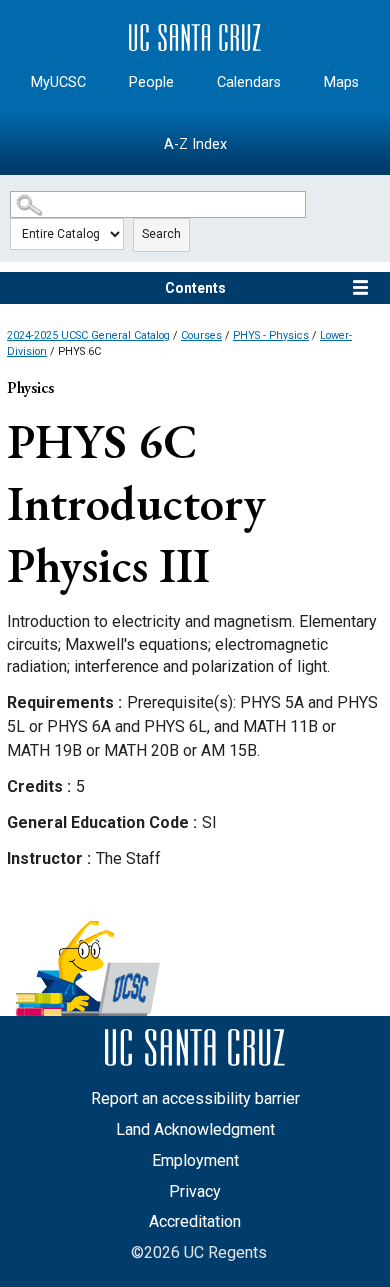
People (151, 82)
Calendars (249, 82)
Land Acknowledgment (195, 1129)
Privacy (195, 1191)
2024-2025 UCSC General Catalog (88, 335)
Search (161, 234)
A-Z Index (195, 144)
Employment (195, 1160)
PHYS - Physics (271, 335)
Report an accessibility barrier (195, 1098)
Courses (201, 335)
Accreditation (195, 1221)
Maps (341, 82)
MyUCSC (58, 82)
